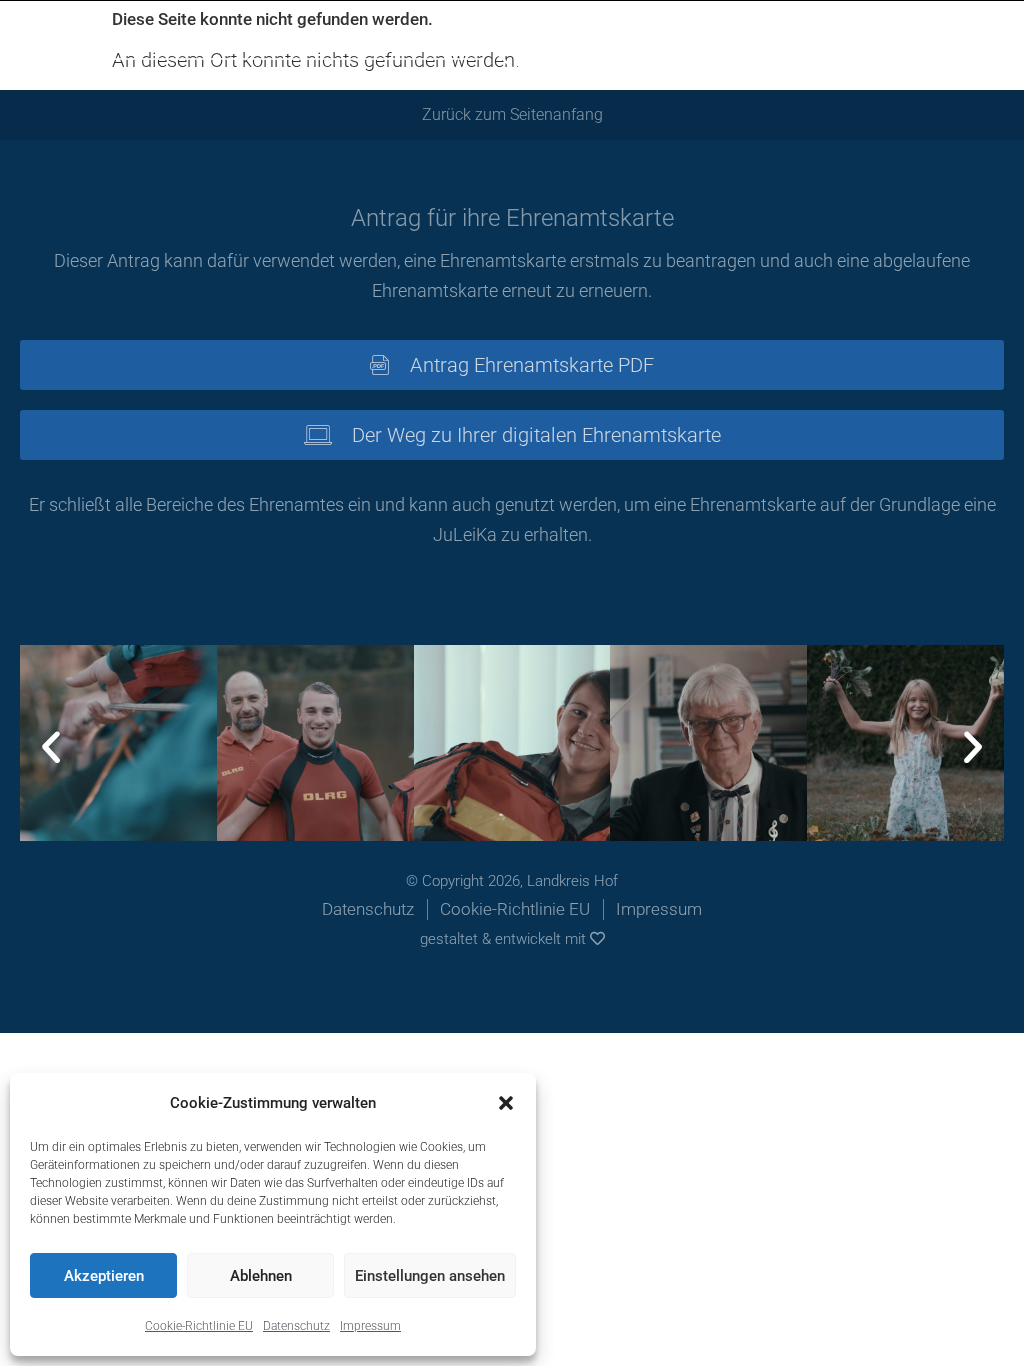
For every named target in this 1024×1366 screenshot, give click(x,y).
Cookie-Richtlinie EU (199, 1326)
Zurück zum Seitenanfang (512, 114)
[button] (506, 1103)
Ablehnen (261, 1276)
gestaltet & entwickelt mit (505, 939)
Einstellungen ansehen (430, 1276)
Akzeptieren (104, 1276)
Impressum (370, 1326)
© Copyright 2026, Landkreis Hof (512, 881)
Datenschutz (296, 1326)
